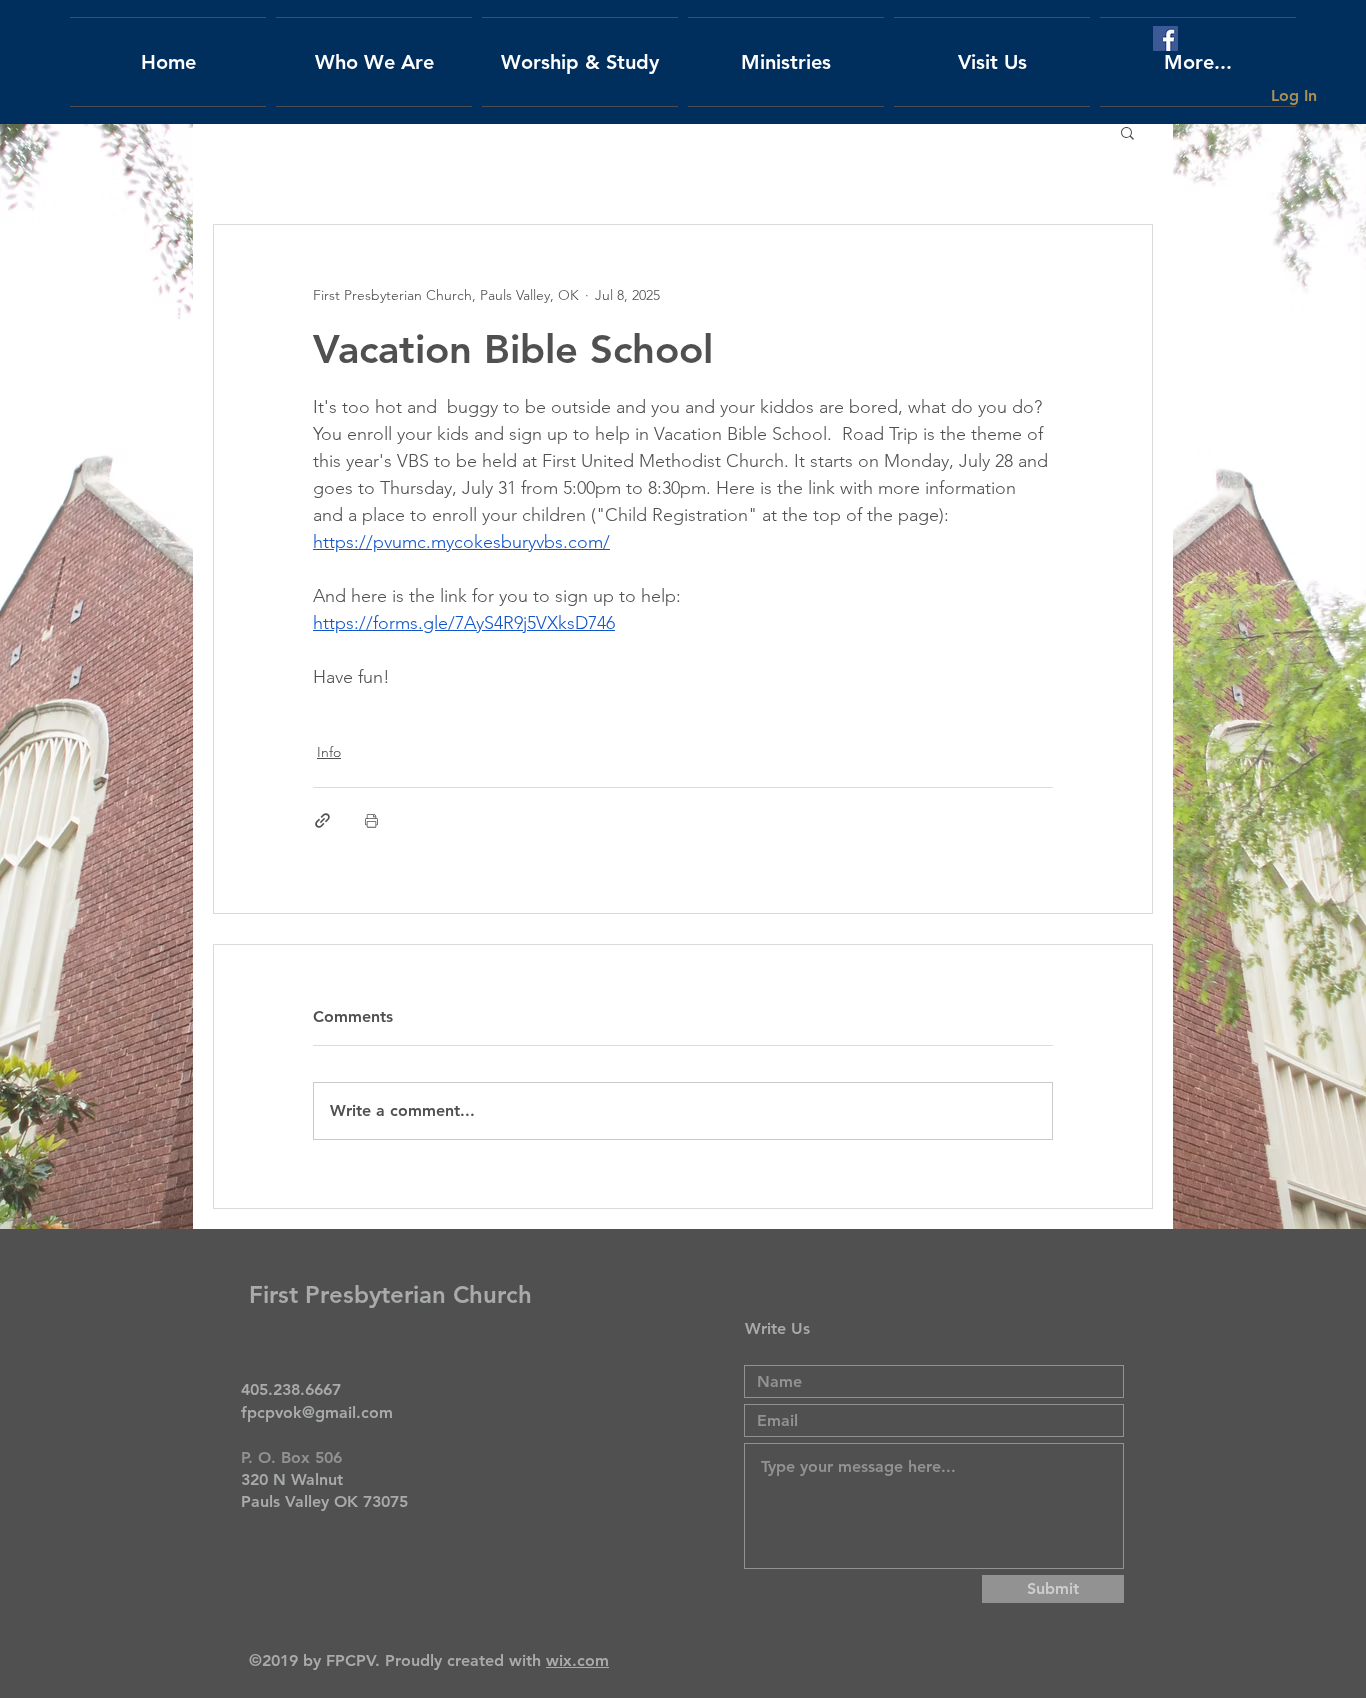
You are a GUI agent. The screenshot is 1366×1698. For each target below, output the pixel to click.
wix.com (577, 1660)
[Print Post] (371, 820)
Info (329, 752)
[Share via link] (322, 820)
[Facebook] (1165, 38)
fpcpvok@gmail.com (317, 1412)
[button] (1127, 132)
